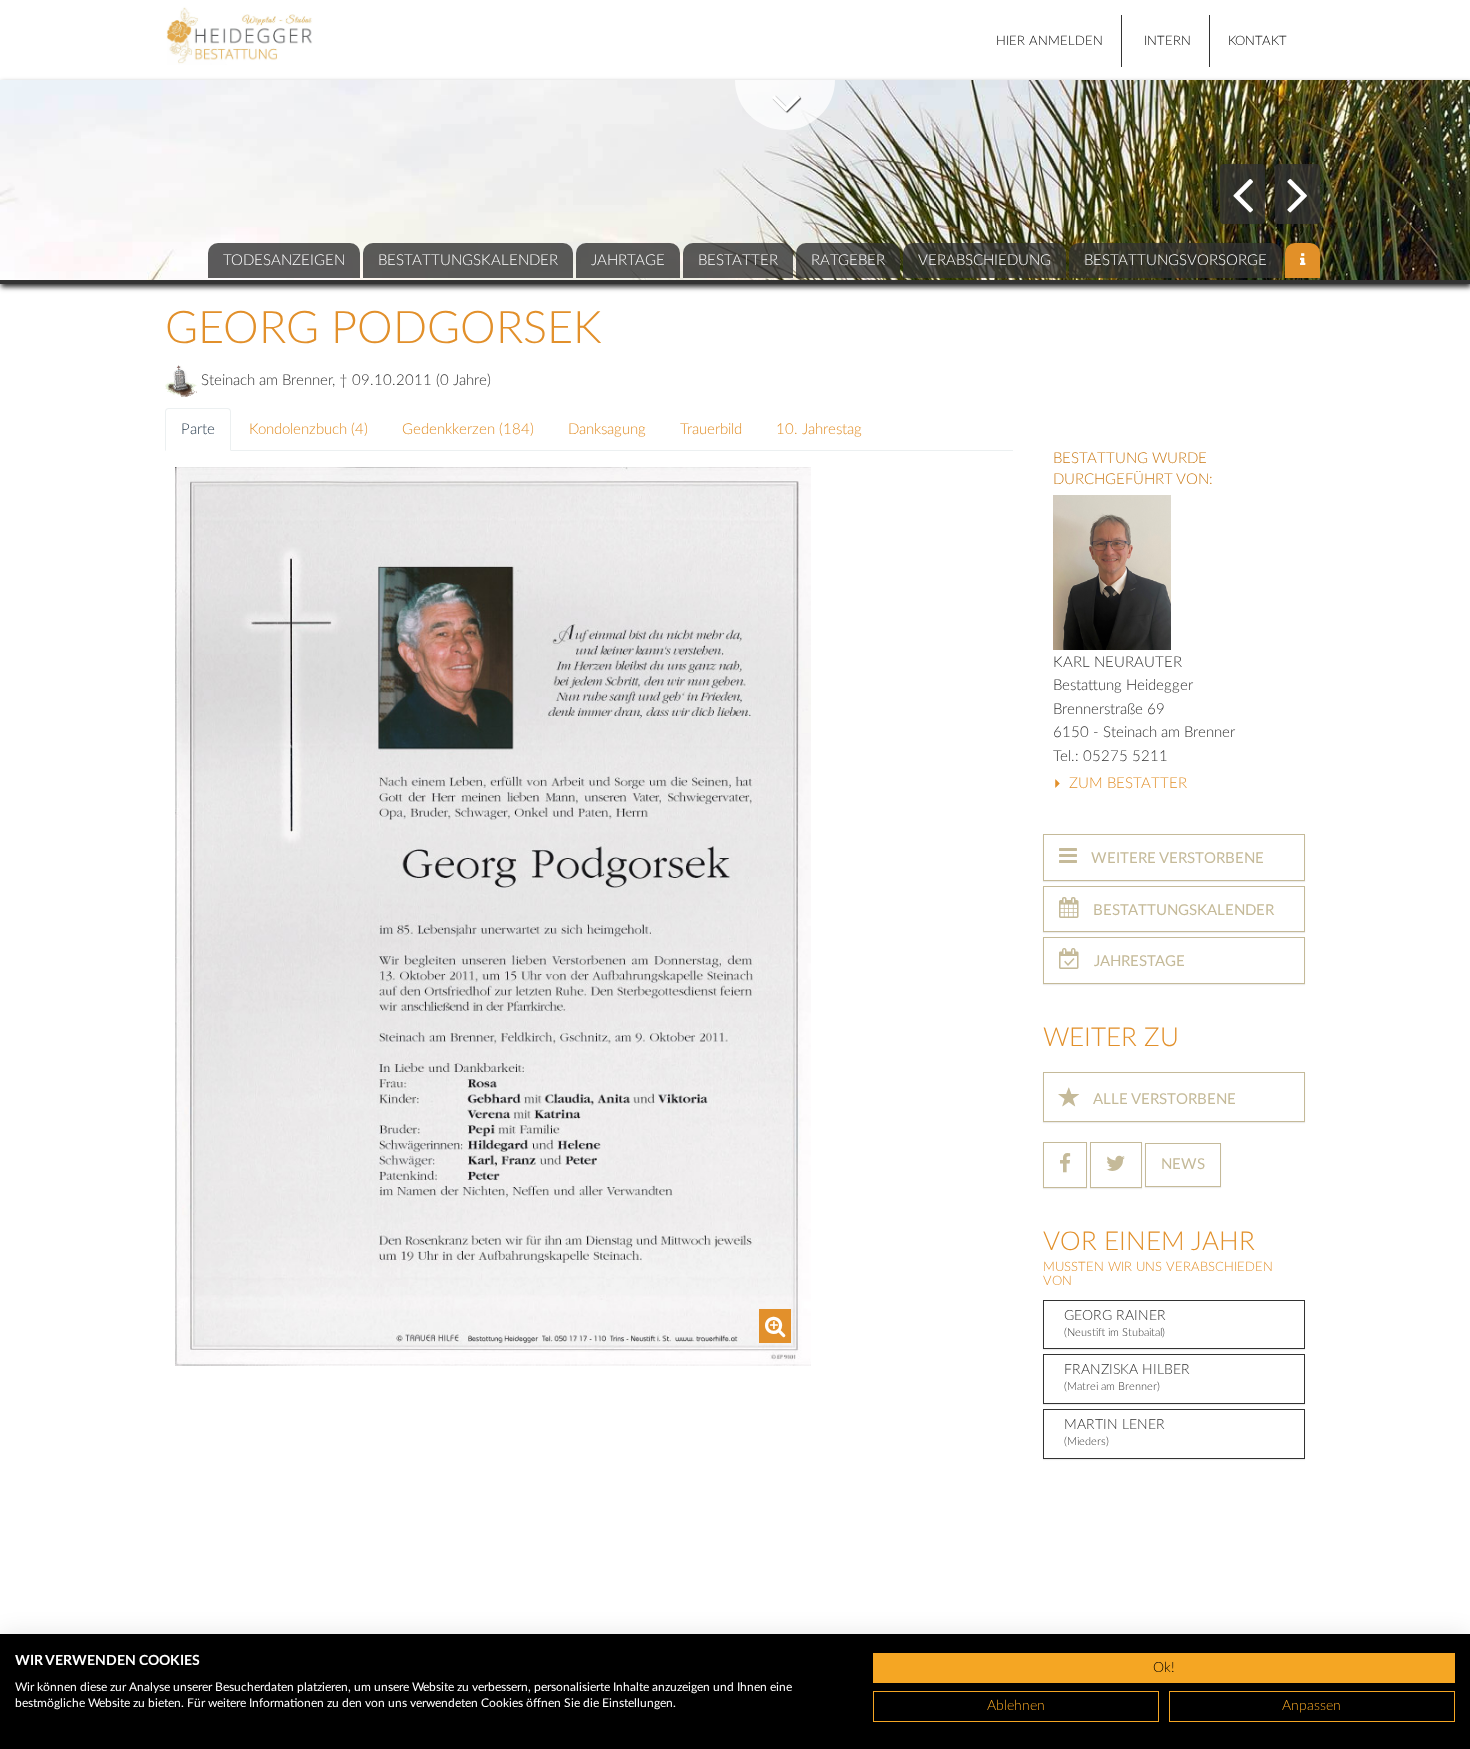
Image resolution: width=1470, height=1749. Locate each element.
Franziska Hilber (1127, 1377)
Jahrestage (1137, 961)
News (1183, 1164)
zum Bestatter (1126, 783)
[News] (1302, 260)
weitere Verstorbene (1175, 858)
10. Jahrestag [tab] (819, 429)
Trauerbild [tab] (711, 429)
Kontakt (1257, 41)
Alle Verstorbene (1163, 1099)
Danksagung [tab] (607, 429)
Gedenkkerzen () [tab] (468, 429)
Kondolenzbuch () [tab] (308, 429)
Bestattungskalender (1181, 910)
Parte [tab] (198, 429)
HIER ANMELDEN (1049, 41)
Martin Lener (1114, 1432)
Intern (1167, 41)
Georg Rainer (1115, 1323)
